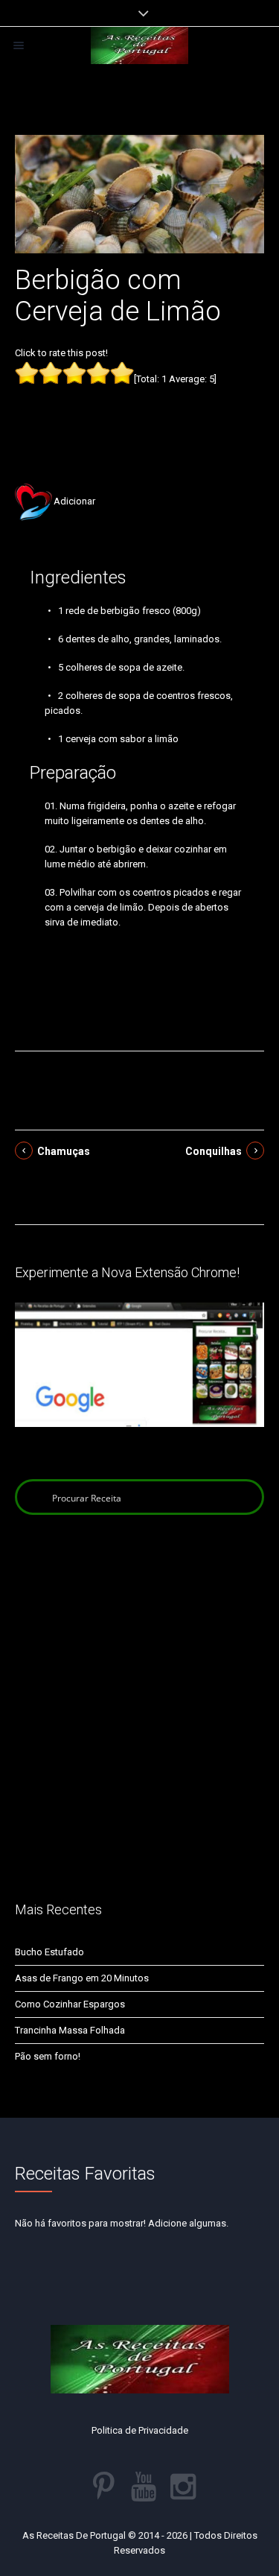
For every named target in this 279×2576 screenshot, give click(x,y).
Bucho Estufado (49, 1952)
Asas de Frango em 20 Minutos (82, 1978)
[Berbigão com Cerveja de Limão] (139, 193)
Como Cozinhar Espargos (70, 2004)
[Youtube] (144, 2487)
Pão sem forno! (48, 2056)
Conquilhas (214, 1151)
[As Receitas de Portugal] (139, 45)
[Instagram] (183, 2487)
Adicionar (74, 501)
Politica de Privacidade (140, 2430)
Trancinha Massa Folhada (70, 2030)
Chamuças (64, 1151)
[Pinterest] (104, 2487)
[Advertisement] (140, 411)
